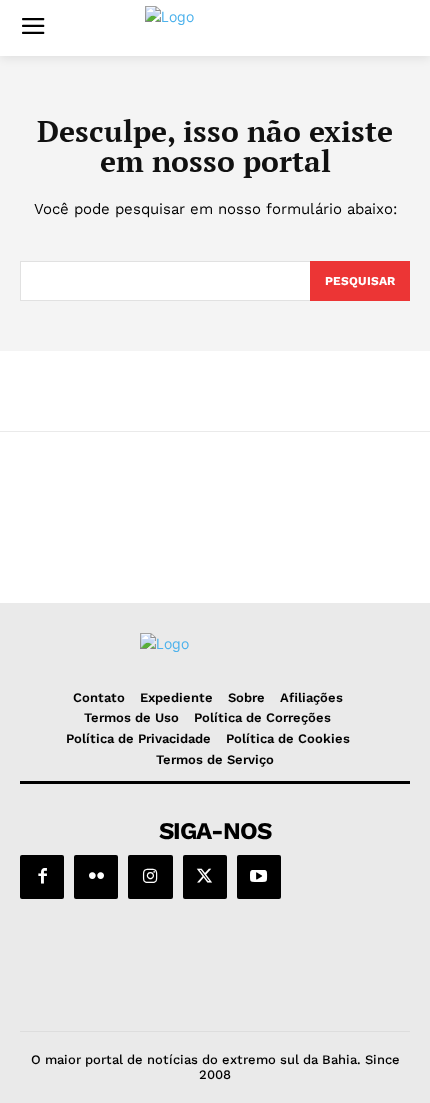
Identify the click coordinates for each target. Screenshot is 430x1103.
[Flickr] (96, 877)
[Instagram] (150, 877)
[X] (205, 877)
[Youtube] (259, 877)
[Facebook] (42, 877)
